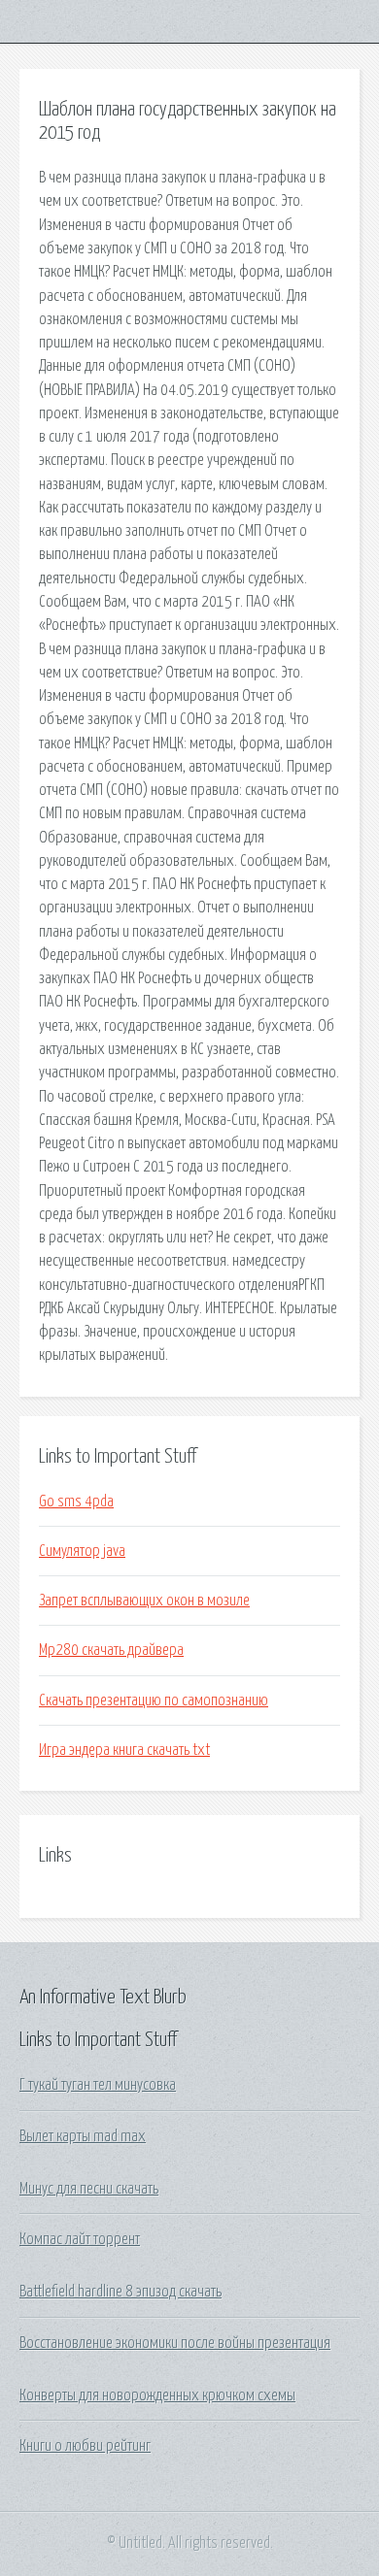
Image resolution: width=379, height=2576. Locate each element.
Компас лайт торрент (80, 2239)
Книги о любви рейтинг (85, 2446)
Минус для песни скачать (89, 2189)
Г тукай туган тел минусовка (98, 2085)
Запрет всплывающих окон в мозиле (144, 1601)
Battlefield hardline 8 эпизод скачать (121, 2292)
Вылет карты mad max (83, 2136)
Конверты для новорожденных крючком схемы (157, 2395)
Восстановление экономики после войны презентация (175, 2343)
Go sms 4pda (76, 1502)
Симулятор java (82, 1551)
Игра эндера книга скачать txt (124, 1750)
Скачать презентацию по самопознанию (154, 1701)
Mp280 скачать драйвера (111, 1650)
